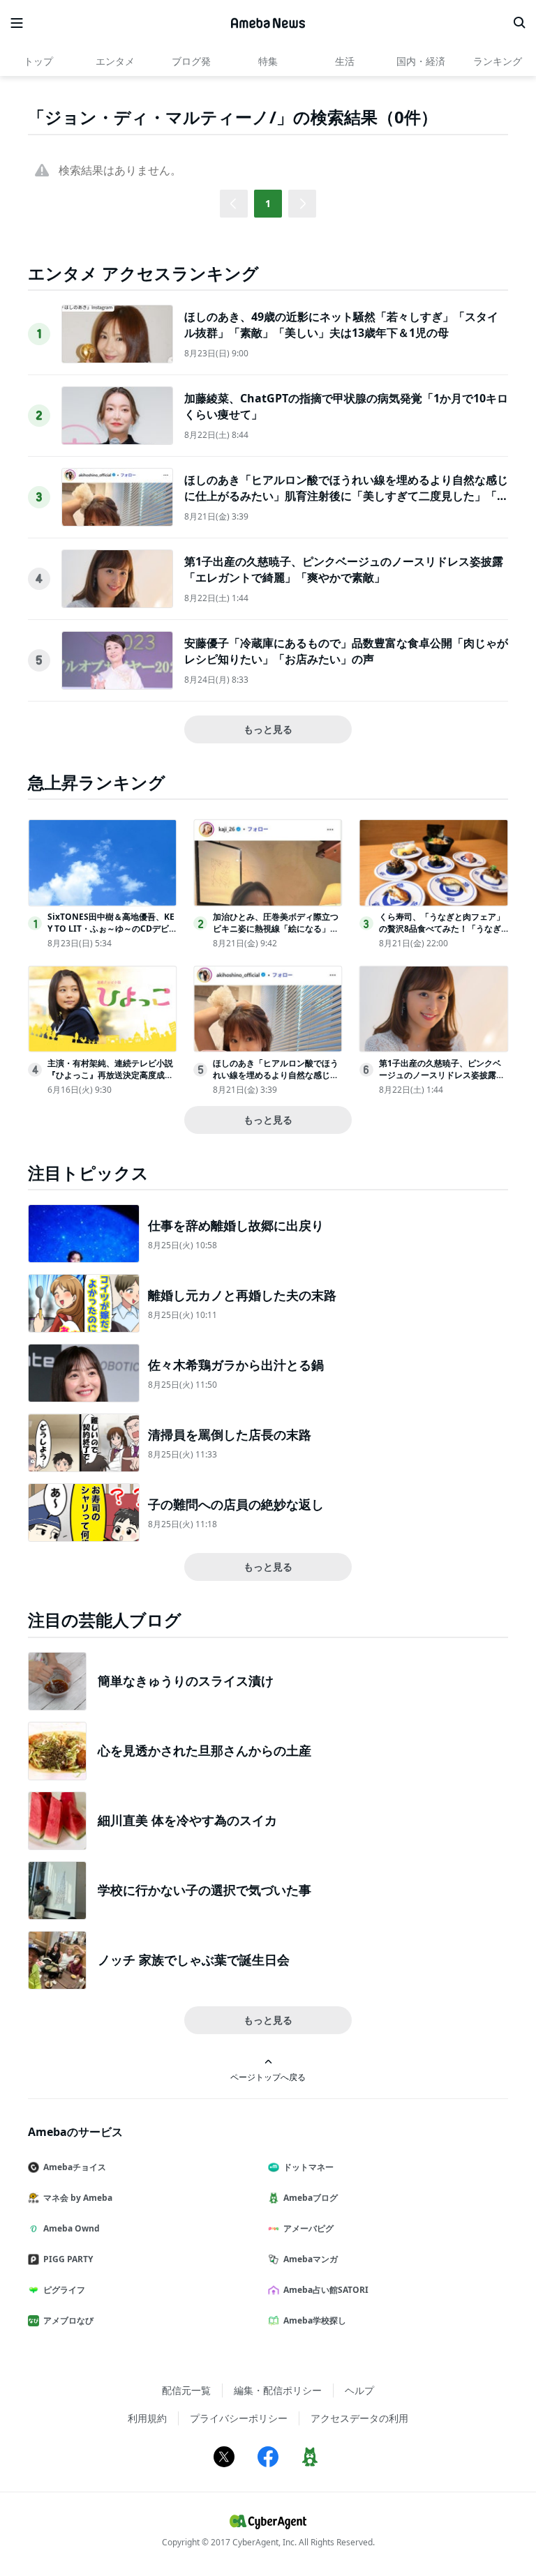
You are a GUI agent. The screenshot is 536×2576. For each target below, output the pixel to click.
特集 (268, 61)
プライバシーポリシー (239, 2418)
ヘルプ (359, 2390)
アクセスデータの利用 (359, 2418)
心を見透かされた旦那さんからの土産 (204, 1750)
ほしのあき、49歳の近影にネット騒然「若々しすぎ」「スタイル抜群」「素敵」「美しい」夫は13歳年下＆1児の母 (341, 324)
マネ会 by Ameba (78, 2198)
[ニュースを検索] (519, 23)
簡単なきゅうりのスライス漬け (186, 1681)
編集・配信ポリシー (278, 2390)
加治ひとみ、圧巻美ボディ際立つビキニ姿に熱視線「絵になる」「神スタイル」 (276, 929)
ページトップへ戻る (268, 2077)
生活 (345, 61)
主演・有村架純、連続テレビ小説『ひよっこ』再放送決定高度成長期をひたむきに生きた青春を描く (110, 1075)
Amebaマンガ (311, 2259)
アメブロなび (68, 2320)
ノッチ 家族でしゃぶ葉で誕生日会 (194, 1960)
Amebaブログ (311, 2198)
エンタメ (115, 61)
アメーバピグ (308, 2228)
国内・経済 (421, 61)
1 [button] (268, 203)
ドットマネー (308, 2167)
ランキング (498, 61)
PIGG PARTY (68, 2259)
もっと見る (268, 729)
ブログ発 (191, 61)
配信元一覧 (186, 2390)
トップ (38, 61)
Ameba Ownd (72, 2228)
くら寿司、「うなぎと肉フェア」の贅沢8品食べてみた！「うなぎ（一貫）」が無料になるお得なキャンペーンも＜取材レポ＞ (442, 934)
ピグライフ (64, 2290)
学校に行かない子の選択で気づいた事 (204, 1890)
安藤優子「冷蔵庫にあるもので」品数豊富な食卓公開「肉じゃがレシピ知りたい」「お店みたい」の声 (346, 651)
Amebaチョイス (75, 2167)
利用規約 (147, 2418)
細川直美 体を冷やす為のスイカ (187, 1820)
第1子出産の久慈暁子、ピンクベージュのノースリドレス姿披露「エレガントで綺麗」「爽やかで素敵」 (344, 569)
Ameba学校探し (315, 2320)
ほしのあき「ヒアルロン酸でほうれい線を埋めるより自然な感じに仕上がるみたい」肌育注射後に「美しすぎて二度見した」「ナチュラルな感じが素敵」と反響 (346, 495)
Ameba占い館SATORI (326, 2290)
